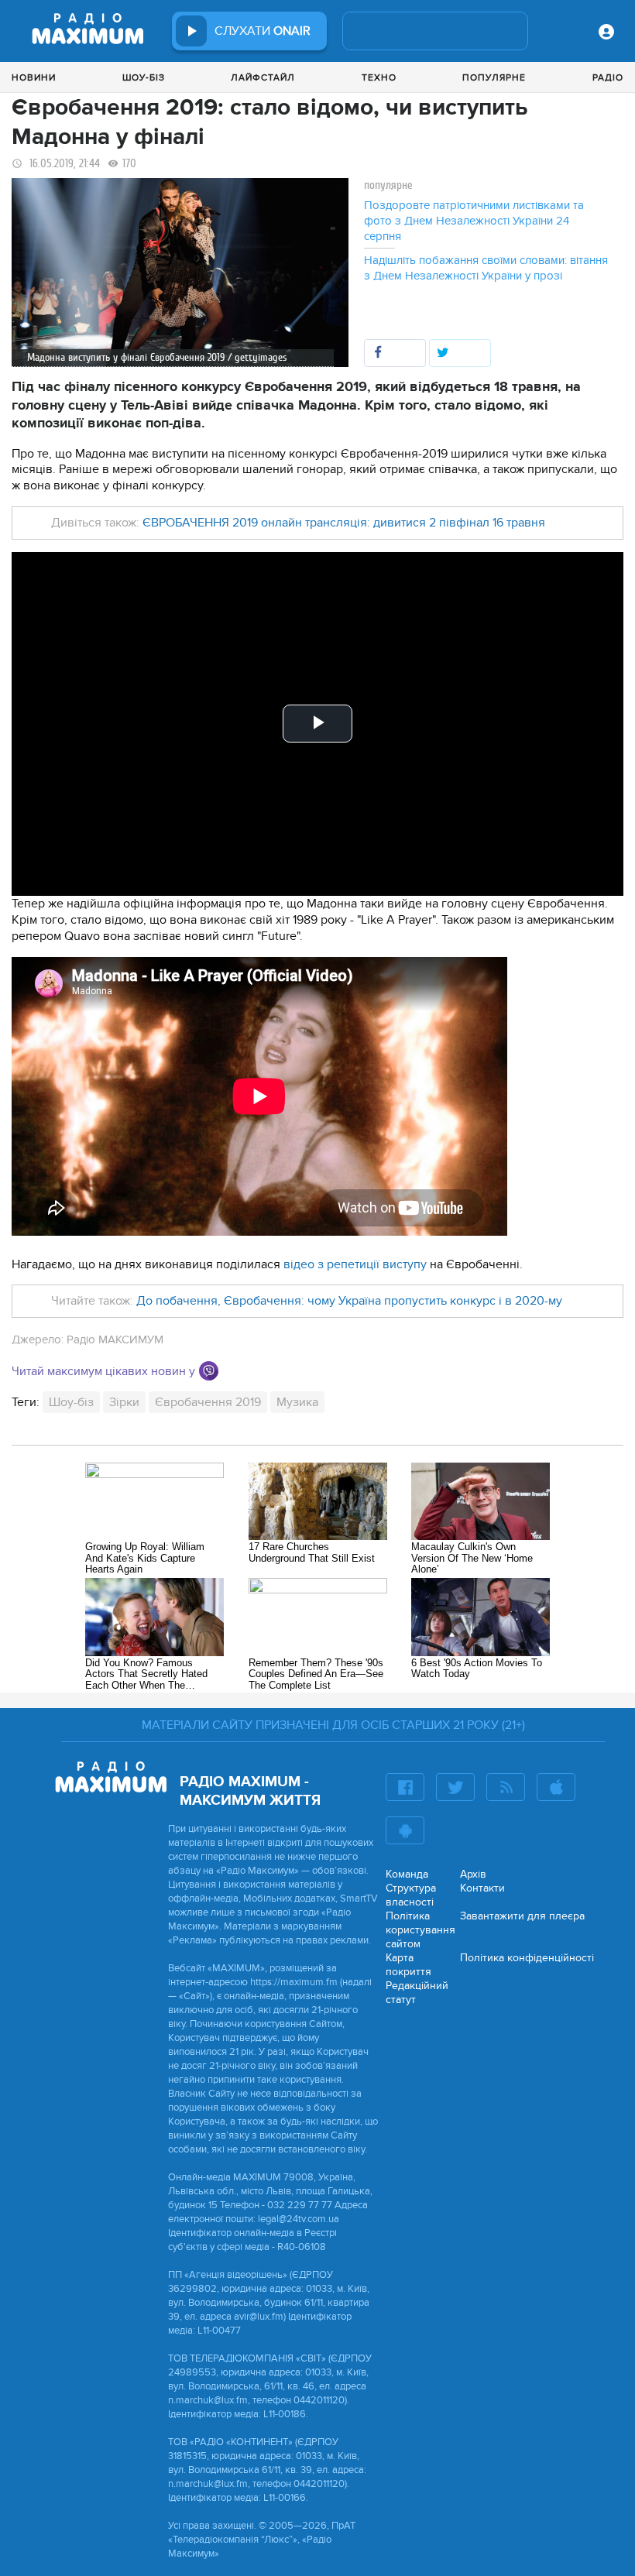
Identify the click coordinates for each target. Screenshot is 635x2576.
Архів (473, 1874)
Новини (34, 77)
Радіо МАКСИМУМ (115, 1339)
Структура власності (411, 1895)
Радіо (608, 77)
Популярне (494, 77)
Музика (297, 1402)
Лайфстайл (263, 77)
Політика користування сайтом (420, 1930)
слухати (263, 31)
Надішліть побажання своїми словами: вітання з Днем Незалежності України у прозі (486, 268)
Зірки (124, 1402)
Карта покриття (408, 1965)
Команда (407, 1874)
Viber (209, 1371)
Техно (379, 77)
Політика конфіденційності (527, 1958)
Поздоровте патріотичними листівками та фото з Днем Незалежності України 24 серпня (474, 221)
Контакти (482, 1888)
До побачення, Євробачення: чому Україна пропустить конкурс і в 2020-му (349, 1301)
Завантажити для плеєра (522, 1916)
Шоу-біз (144, 77)
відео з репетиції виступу (355, 1264)
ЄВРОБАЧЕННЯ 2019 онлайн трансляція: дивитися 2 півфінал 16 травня (344, 523)
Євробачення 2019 (208, 1402)
